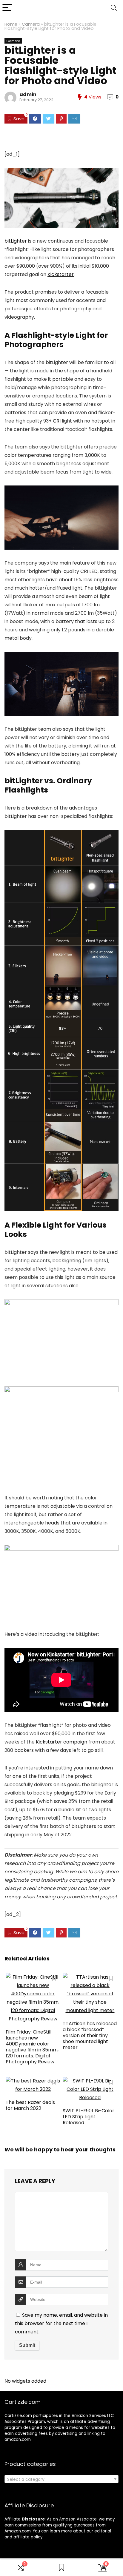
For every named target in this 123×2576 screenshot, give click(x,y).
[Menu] (7, 8)
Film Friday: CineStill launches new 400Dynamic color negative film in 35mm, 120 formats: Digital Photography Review (32, 2047)
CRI (57, 421)
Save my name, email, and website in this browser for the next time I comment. (61, 2323)
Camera (31, 24)
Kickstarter (61, 274)
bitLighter (16, 241)
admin (28, 94)
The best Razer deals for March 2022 (30, 2105)
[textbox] (61, 2479)
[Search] (114, 8)
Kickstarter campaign (61, 1742)
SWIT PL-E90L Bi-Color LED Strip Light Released (89, 2117)
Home (11, 24)
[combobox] (61, 2479)
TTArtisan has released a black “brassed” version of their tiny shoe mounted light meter (90, 2035)
